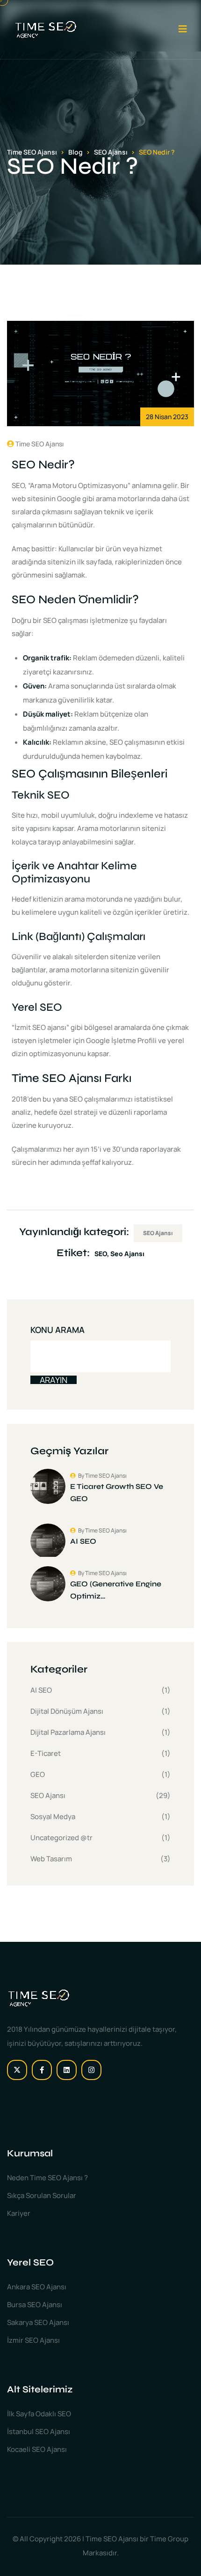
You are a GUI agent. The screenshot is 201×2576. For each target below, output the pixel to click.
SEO (101, 1254)
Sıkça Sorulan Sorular (42, 2195)
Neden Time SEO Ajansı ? (47, 2178)
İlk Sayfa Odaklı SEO (39, 2414)
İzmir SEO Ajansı (33, 2340)
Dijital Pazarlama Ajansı (68, 1732)
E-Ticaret (46, 1753)
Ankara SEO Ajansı (37, 2287)
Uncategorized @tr (61, 1838)
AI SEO (41, 1690)
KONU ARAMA (57, 1330)
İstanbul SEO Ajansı (39, 2432)
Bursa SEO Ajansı (35, 2305)
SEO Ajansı (158, 1233)
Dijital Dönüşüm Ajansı (67, 1711)
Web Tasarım (51, 1859)
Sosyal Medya (53, 1817)
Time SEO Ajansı (39, 444)
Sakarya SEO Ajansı (38, 2322)
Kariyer (19, 2213)
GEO (38, 1774)
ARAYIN (54, 1380)
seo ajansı (127, 1254)
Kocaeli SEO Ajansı (37, 2449)
